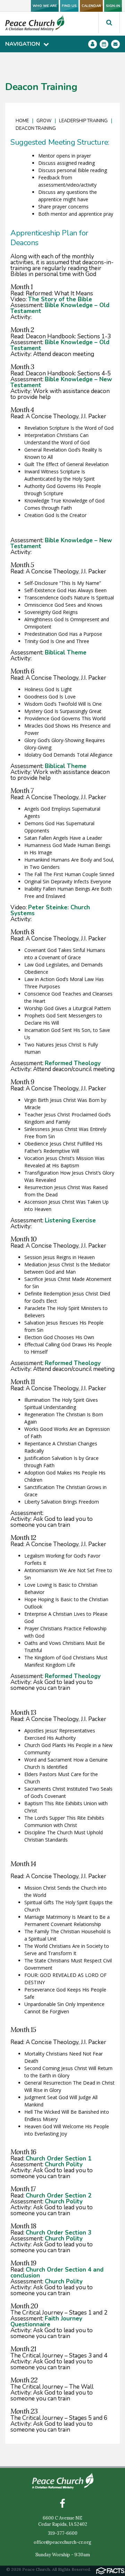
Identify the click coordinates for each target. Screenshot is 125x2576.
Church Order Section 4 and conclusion (57, 2273)
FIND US (69, 6)
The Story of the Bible (60, 299)
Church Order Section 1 (59, 2159)
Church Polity (64, 2164)
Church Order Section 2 (59, 2196)
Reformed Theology (73, 1063)
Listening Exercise (70, 1220)
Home (22, 121)
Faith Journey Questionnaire (46, 2321)
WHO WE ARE (45, 6)
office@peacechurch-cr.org (62, 2542)
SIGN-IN (113, 6)
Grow (44, 121)
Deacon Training (36, 128)
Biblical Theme (66, 653)
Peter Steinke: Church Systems (50, 910)
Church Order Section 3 (59, 2233)
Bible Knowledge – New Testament (61, 382)
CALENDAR (91, 6)
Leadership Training (83, 121)
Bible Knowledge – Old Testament (60, 308)
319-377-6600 (63, 2533)
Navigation (23, 44)
